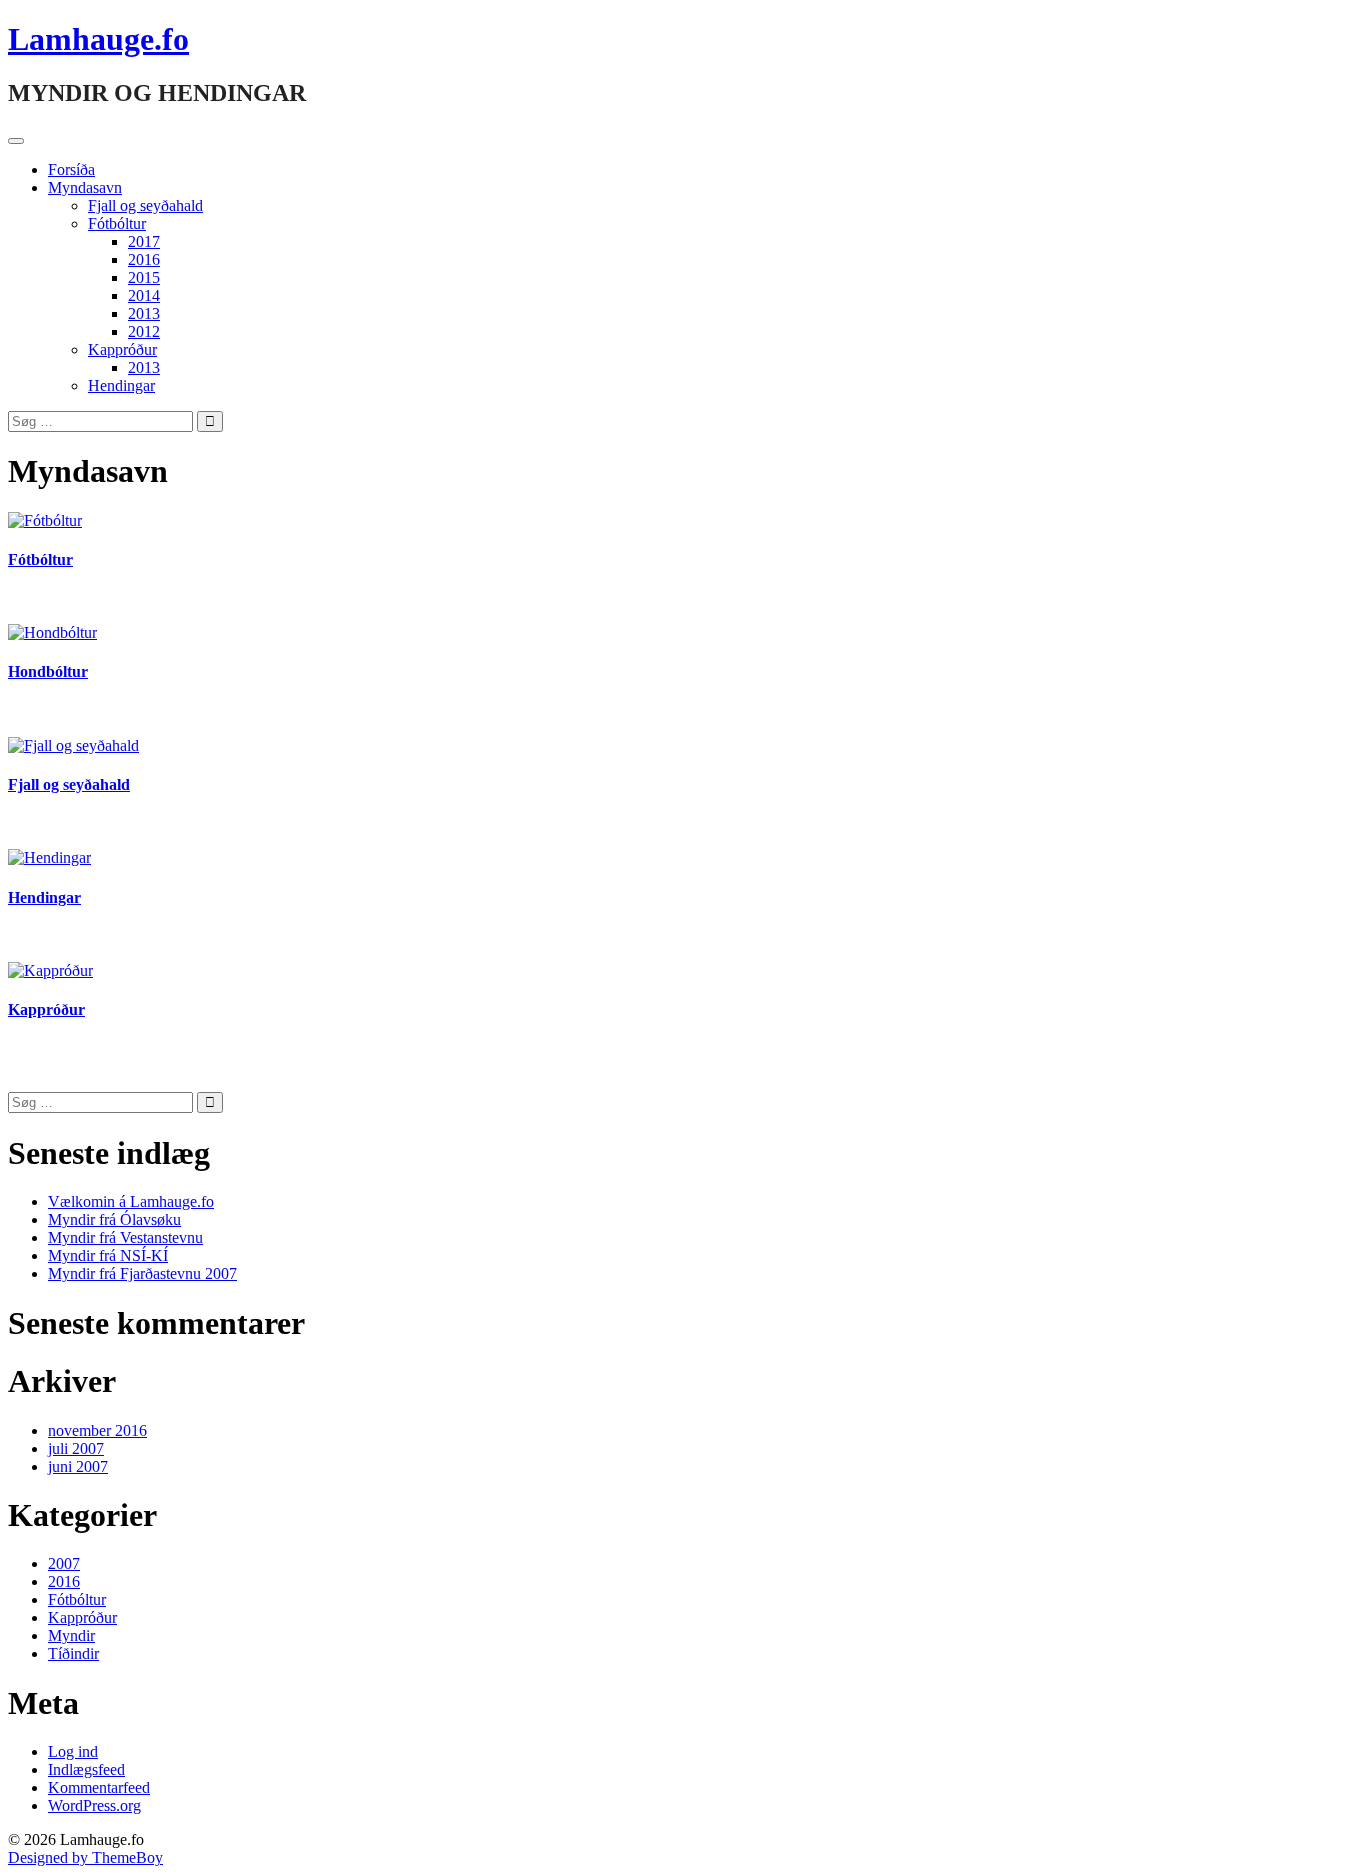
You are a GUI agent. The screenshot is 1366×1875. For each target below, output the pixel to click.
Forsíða (71, 169)
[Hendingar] (49, 857)
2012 (144, 331)
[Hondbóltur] (52, 632)
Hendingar (121, 385)
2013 (144, 313)
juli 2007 (76, 1448)
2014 (144, 295)
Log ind (73, 1751)
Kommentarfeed (99, 1787)
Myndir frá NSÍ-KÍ (108, 1255)
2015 (144, 277)
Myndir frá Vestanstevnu (125, 1237)
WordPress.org (94, 1805)
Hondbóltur (48, 671)
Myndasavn (85, 187)
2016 (144, 259)
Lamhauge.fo (98, 39)
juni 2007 (78, 1466)
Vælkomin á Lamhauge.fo (131, 1201)
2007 (64, 1563)
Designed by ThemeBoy (85, 1857)
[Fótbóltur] (45, 520)
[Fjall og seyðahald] (73, 745)
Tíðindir (73, 1653)
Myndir (71, 1635)
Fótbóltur (117, 223)
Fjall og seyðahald (145, 205)
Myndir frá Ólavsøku (114, 1219)
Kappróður (122, 349)
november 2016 (97, 1430)
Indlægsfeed (86, 1769)
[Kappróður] (50, 970)
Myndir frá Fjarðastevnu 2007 (142, 1273)
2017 (144, 241)
